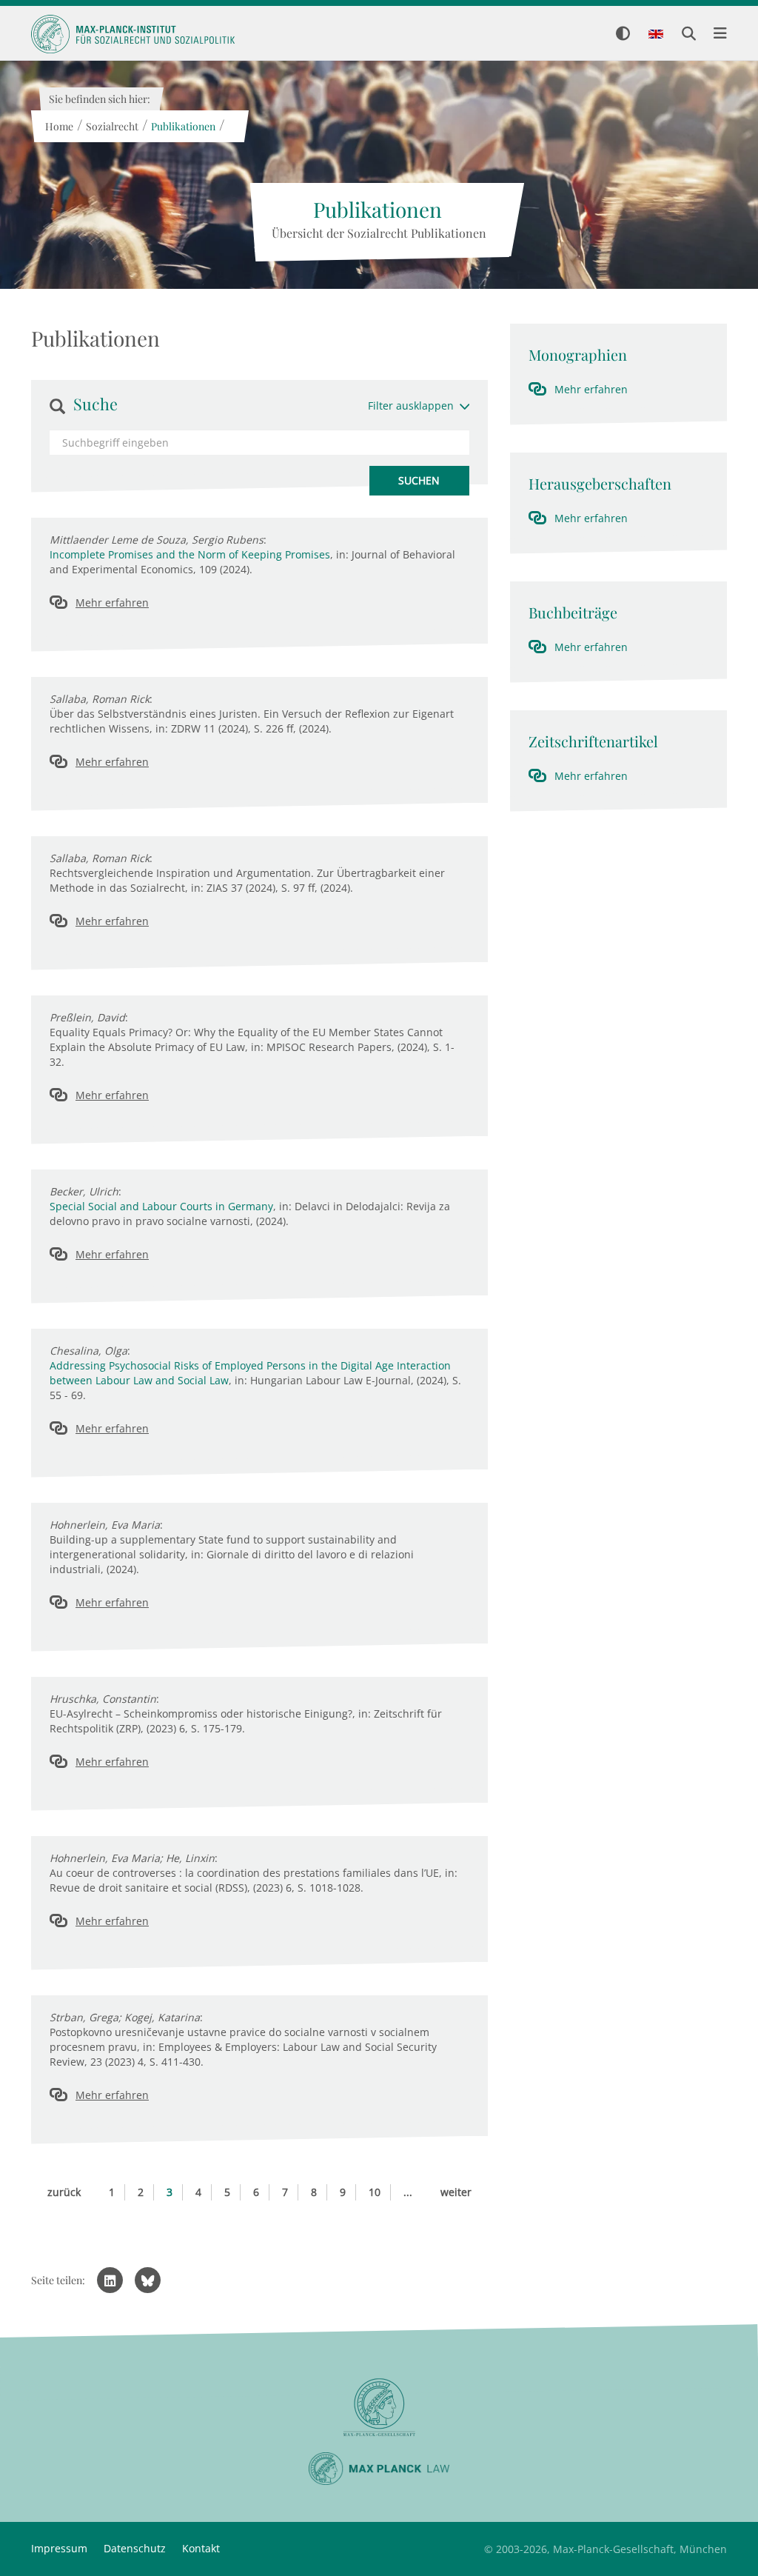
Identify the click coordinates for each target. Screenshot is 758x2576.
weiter (456, 2192)
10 (375, 2192)
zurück (64, 2192)
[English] (656, 35)
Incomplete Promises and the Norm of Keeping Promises (190, 554)
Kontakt (201, 2548)
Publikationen (182, 126)
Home (58, 126)
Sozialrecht (111, 126)
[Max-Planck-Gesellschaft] (379, 2408)
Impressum (59, 2548)
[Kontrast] (623, 34)
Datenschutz (135, 2548)
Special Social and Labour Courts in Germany (161, 1206)
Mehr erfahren (112, 603)
